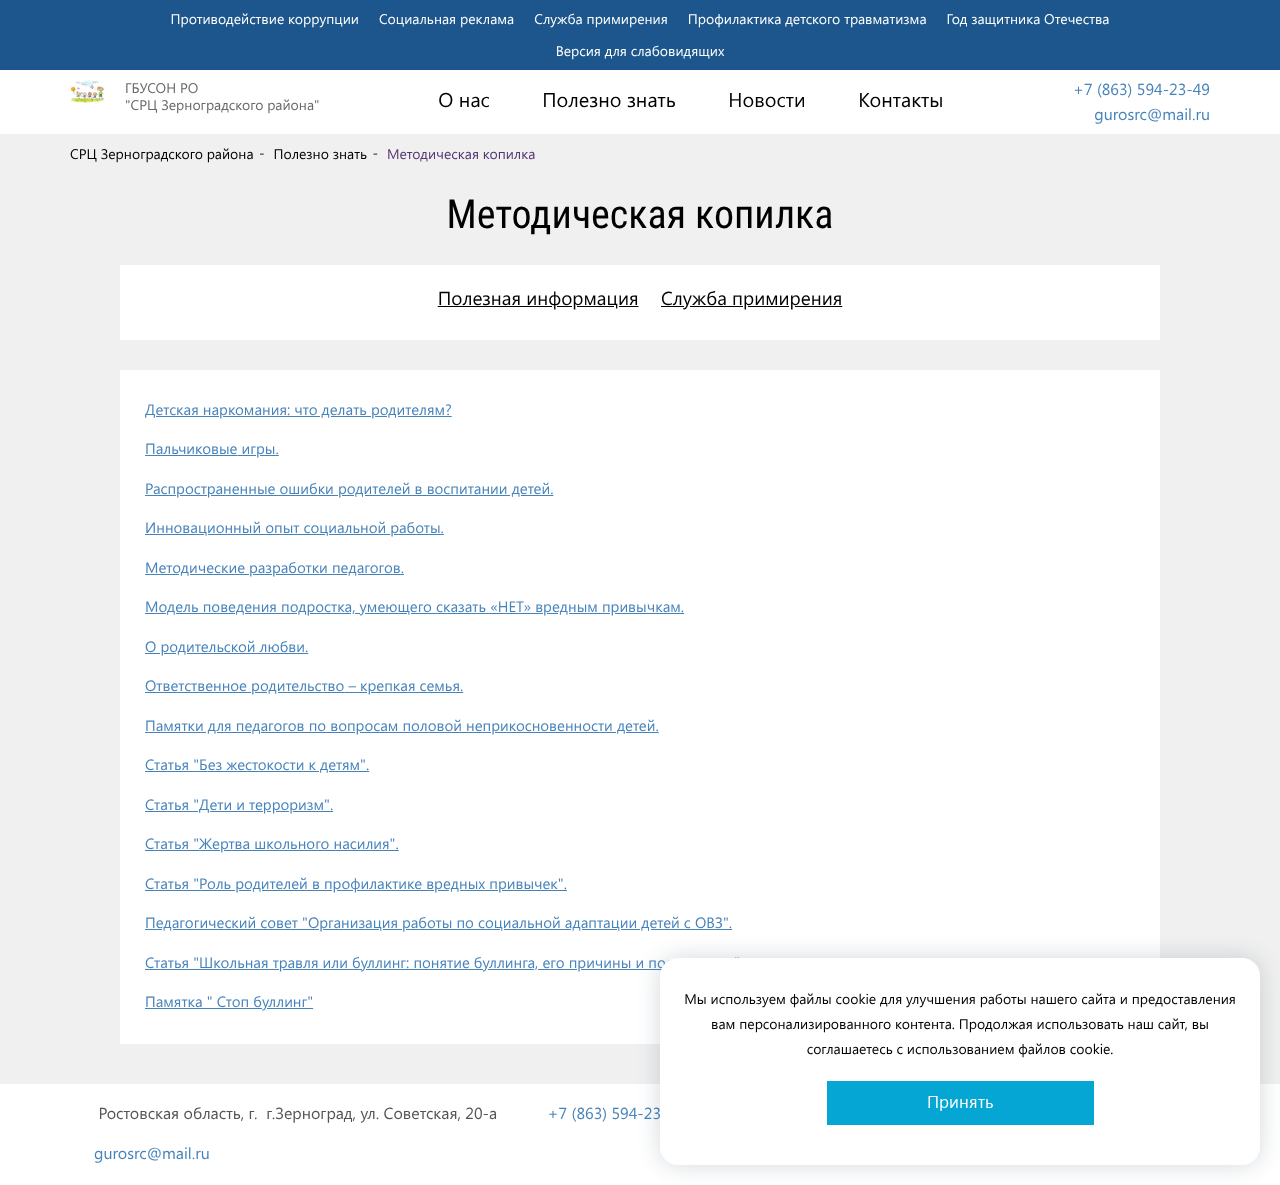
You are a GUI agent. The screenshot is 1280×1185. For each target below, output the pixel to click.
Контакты (900, 100)
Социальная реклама (446, 18)
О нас (464, 100)
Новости (766, 100)
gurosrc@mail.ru (1152, 114)
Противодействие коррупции (265, 18)
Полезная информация (538, 297)
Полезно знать (609, 100)
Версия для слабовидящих (640, 50)
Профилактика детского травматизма (807, 18)
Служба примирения (601, 18)
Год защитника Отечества (1028, 18)
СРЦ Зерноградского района (162, 154)
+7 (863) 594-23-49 (1141, 89)
